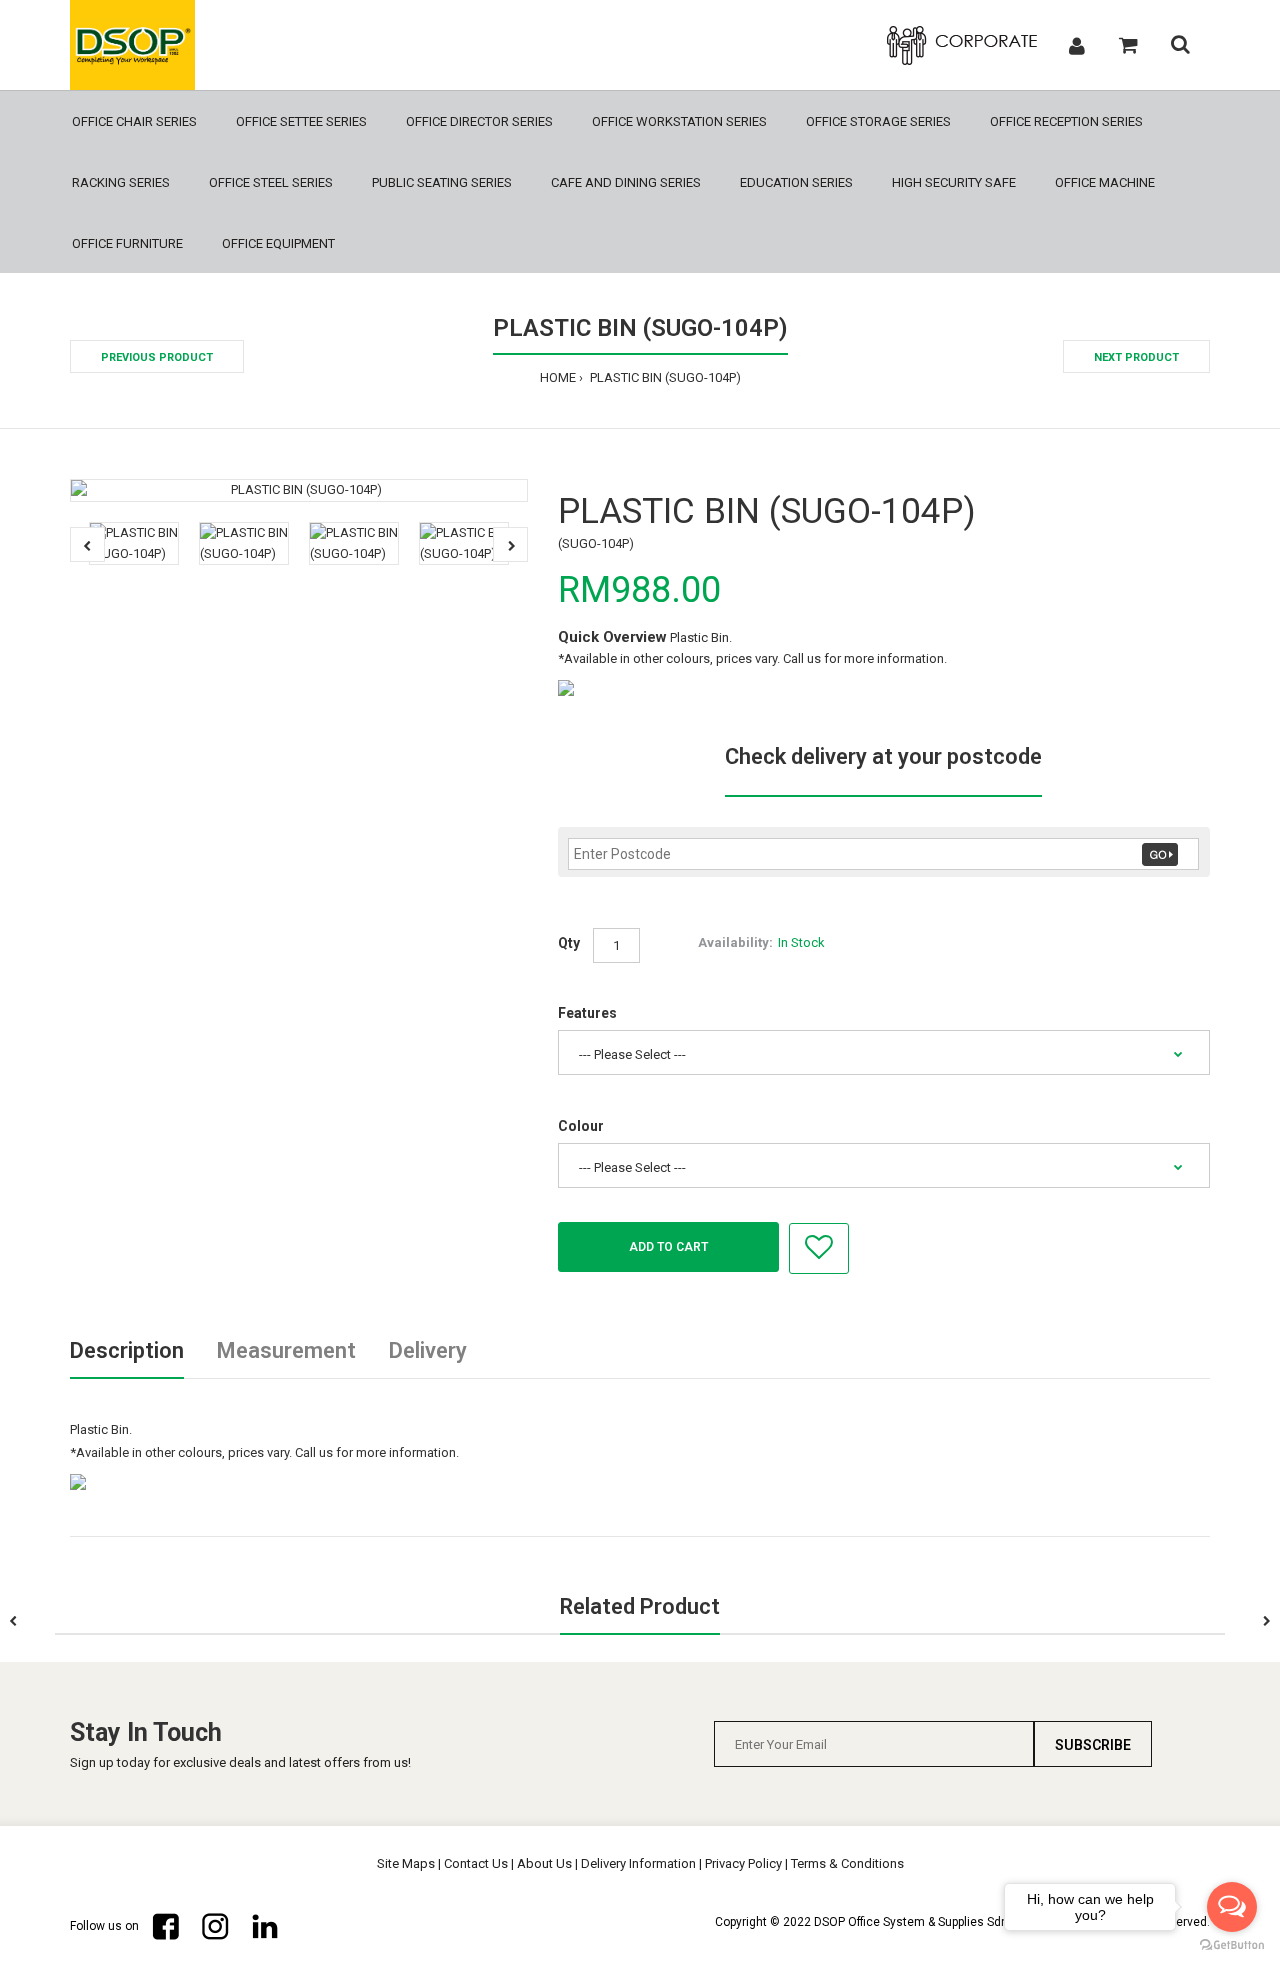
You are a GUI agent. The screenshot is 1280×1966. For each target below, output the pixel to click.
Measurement (286, 1350)
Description (127, 1350)
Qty (569, 943)
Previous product (157, 357)
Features (587, 1013)
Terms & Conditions (847, 1863)
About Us (544, 1863)
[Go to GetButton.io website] (1232, 1945)
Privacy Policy (743, 1863)
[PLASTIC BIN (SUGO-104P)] (299, 490)
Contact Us (476, 1863)
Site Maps (406, 1863)
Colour (581, 1126)
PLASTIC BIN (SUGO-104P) (664, 377)
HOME (558, 377)
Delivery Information (638, 1863)
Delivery (428, 1350)
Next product (1136, 357)
